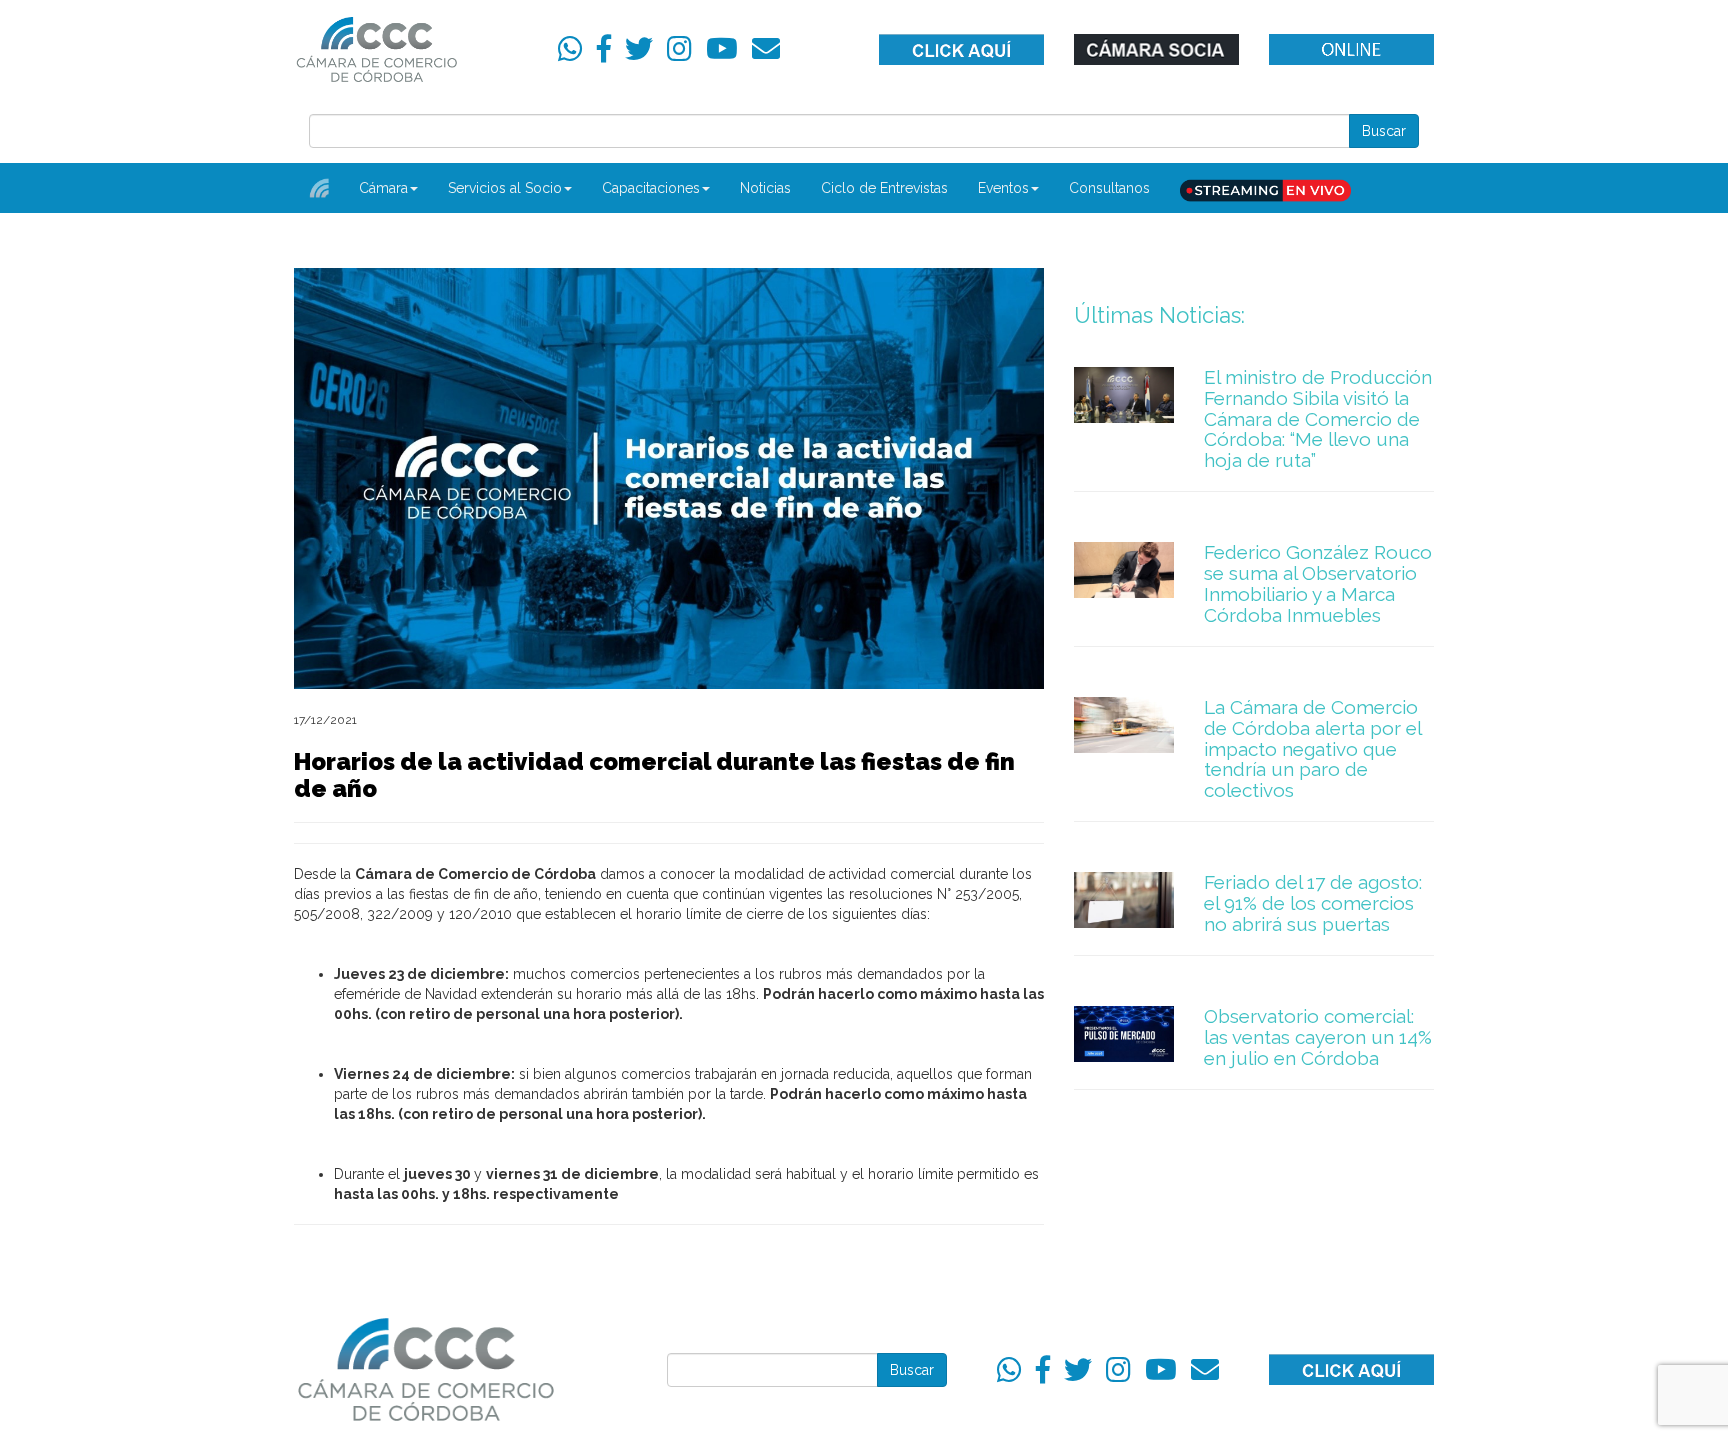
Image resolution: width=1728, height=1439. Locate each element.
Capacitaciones (651, 188)
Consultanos (1109, 188)
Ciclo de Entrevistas (884, 188)
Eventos (1003, 188)
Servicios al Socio (505, 188)
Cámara (383, 188)
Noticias (765, 188)
